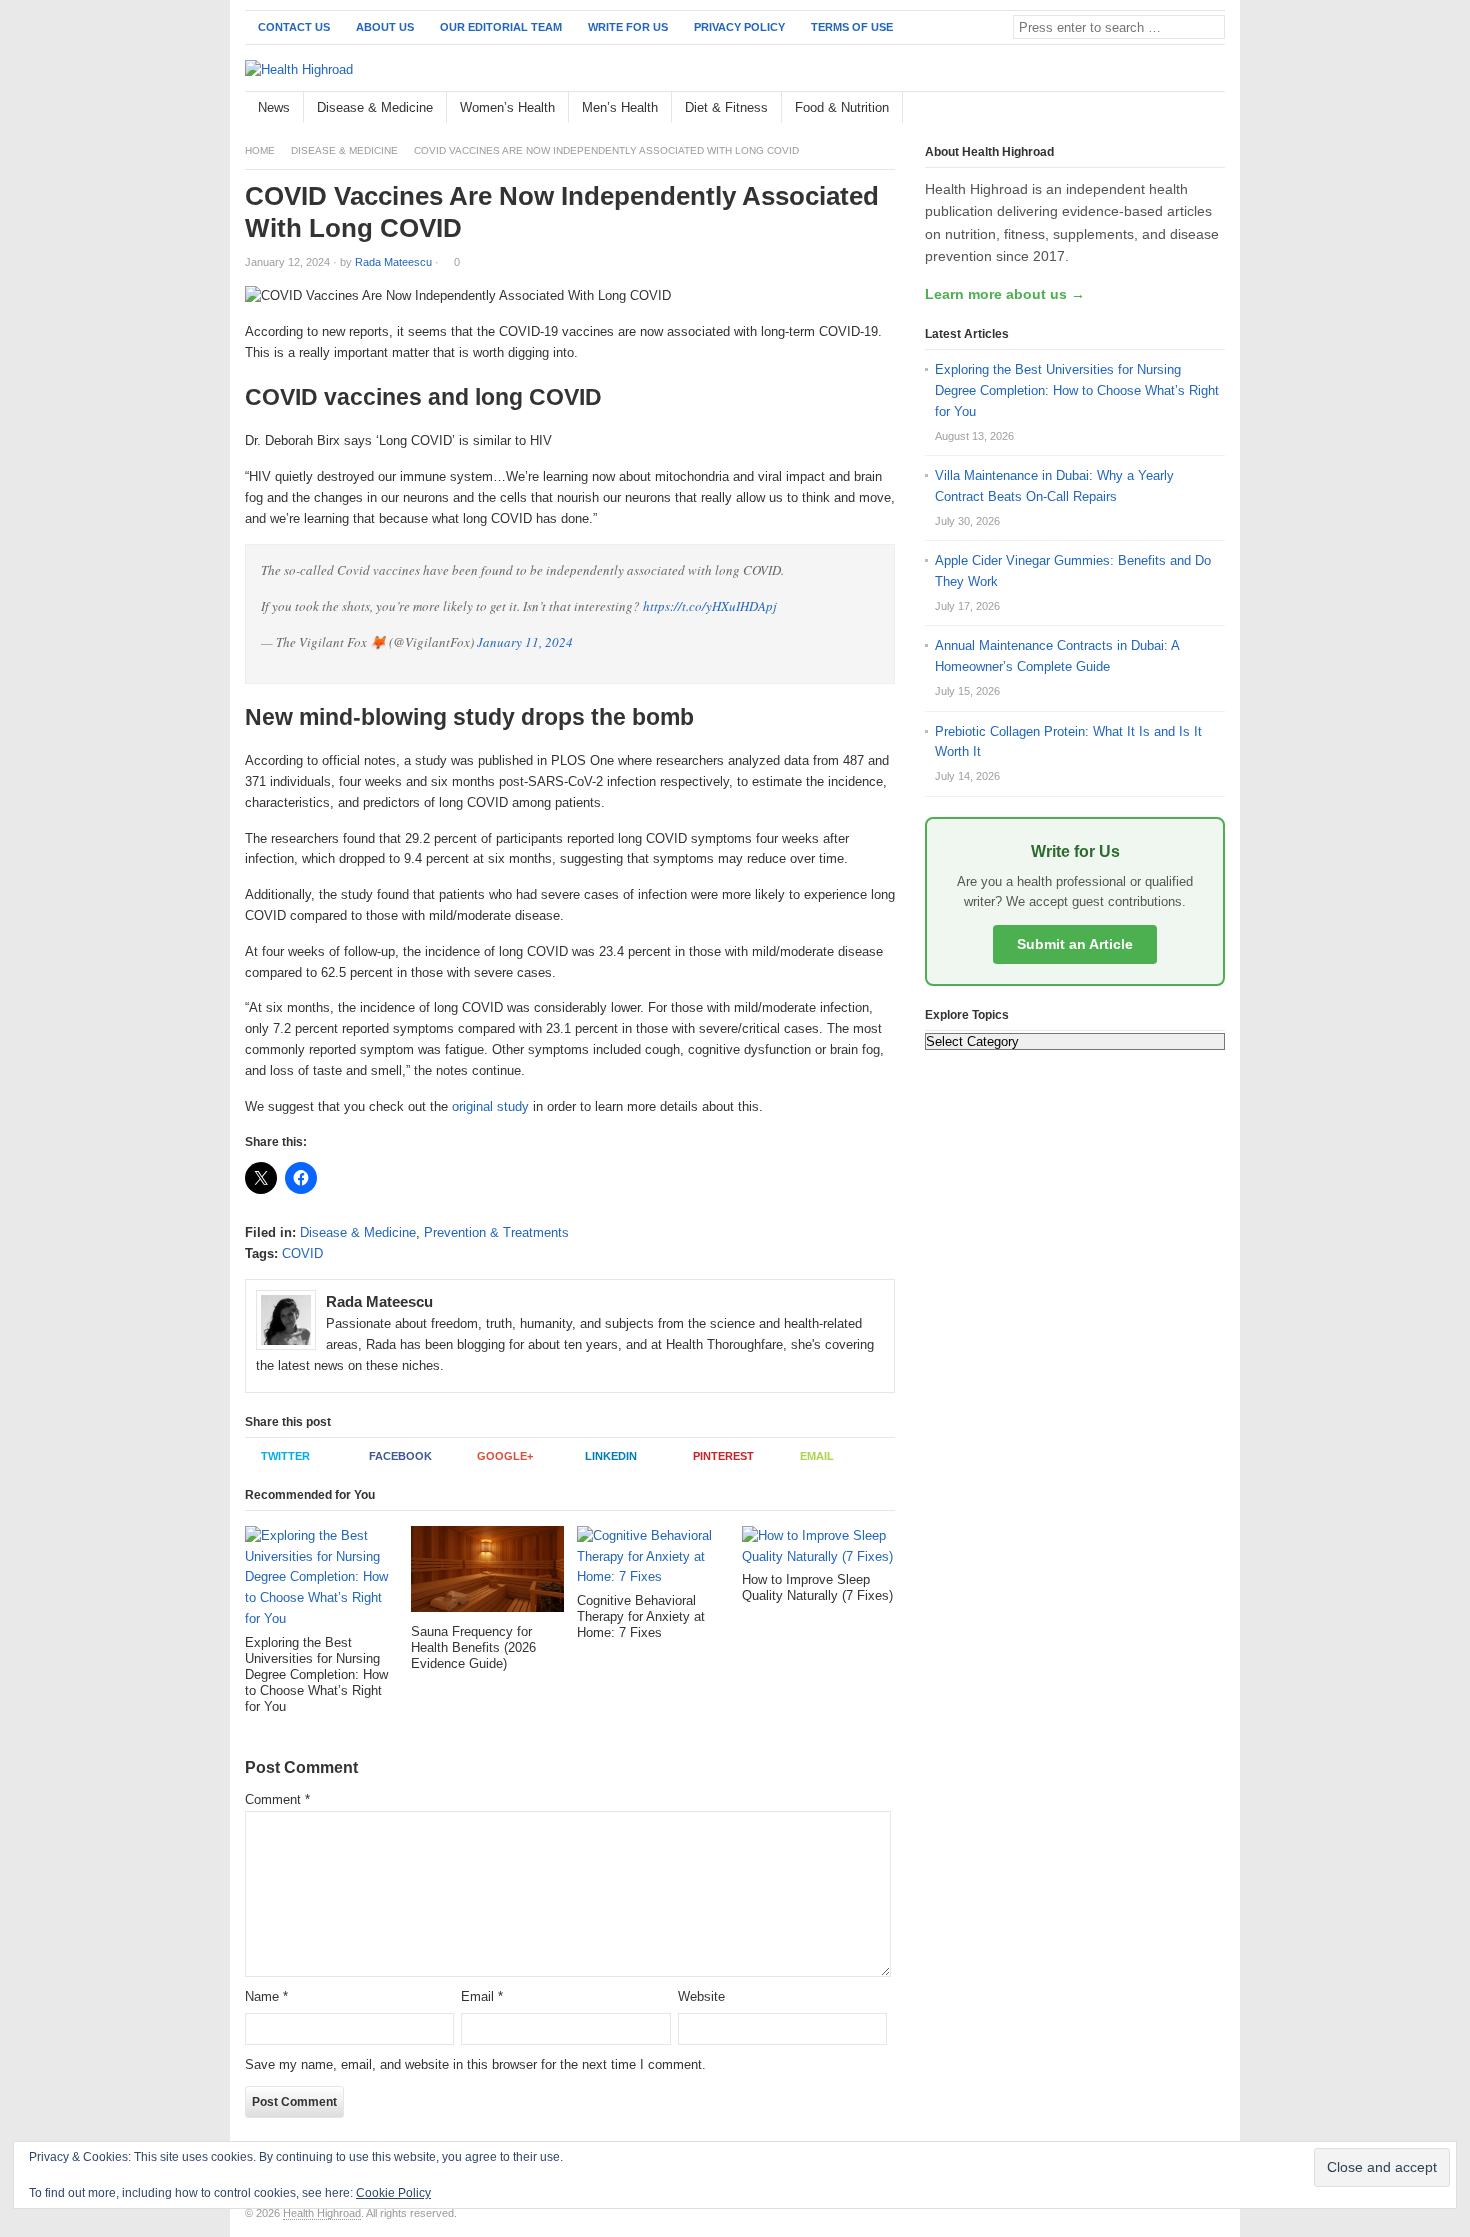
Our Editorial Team (501, 27)
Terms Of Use (852, 27)
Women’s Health (507, 107)
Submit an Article (1075, 944)
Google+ (505, 1456)
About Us (385, 27)
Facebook (400, 1456)
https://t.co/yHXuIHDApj (710, 606)
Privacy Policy (739, 27)
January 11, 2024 (525, 642)
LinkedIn (611, 1456)
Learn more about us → (1005, 294)
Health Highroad (322, 2213)
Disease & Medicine (375, 107)
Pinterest (723, 1456)
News (274, 107)
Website (701, 1996)
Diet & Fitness (726, 107)
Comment (277, 1799)
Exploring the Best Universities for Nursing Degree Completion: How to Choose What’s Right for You (1077, 390)
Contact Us (294, 27)
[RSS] (1214, 108)
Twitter (285, 1456)
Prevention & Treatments (496, 1232)
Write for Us (628, 27)
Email (817, 1456)
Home (260, 150)
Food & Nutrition (842, 107)
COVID (302, 1253)
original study (490, 1106)
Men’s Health (620, 107)
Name (266, 1996)
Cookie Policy (393, 2193)
